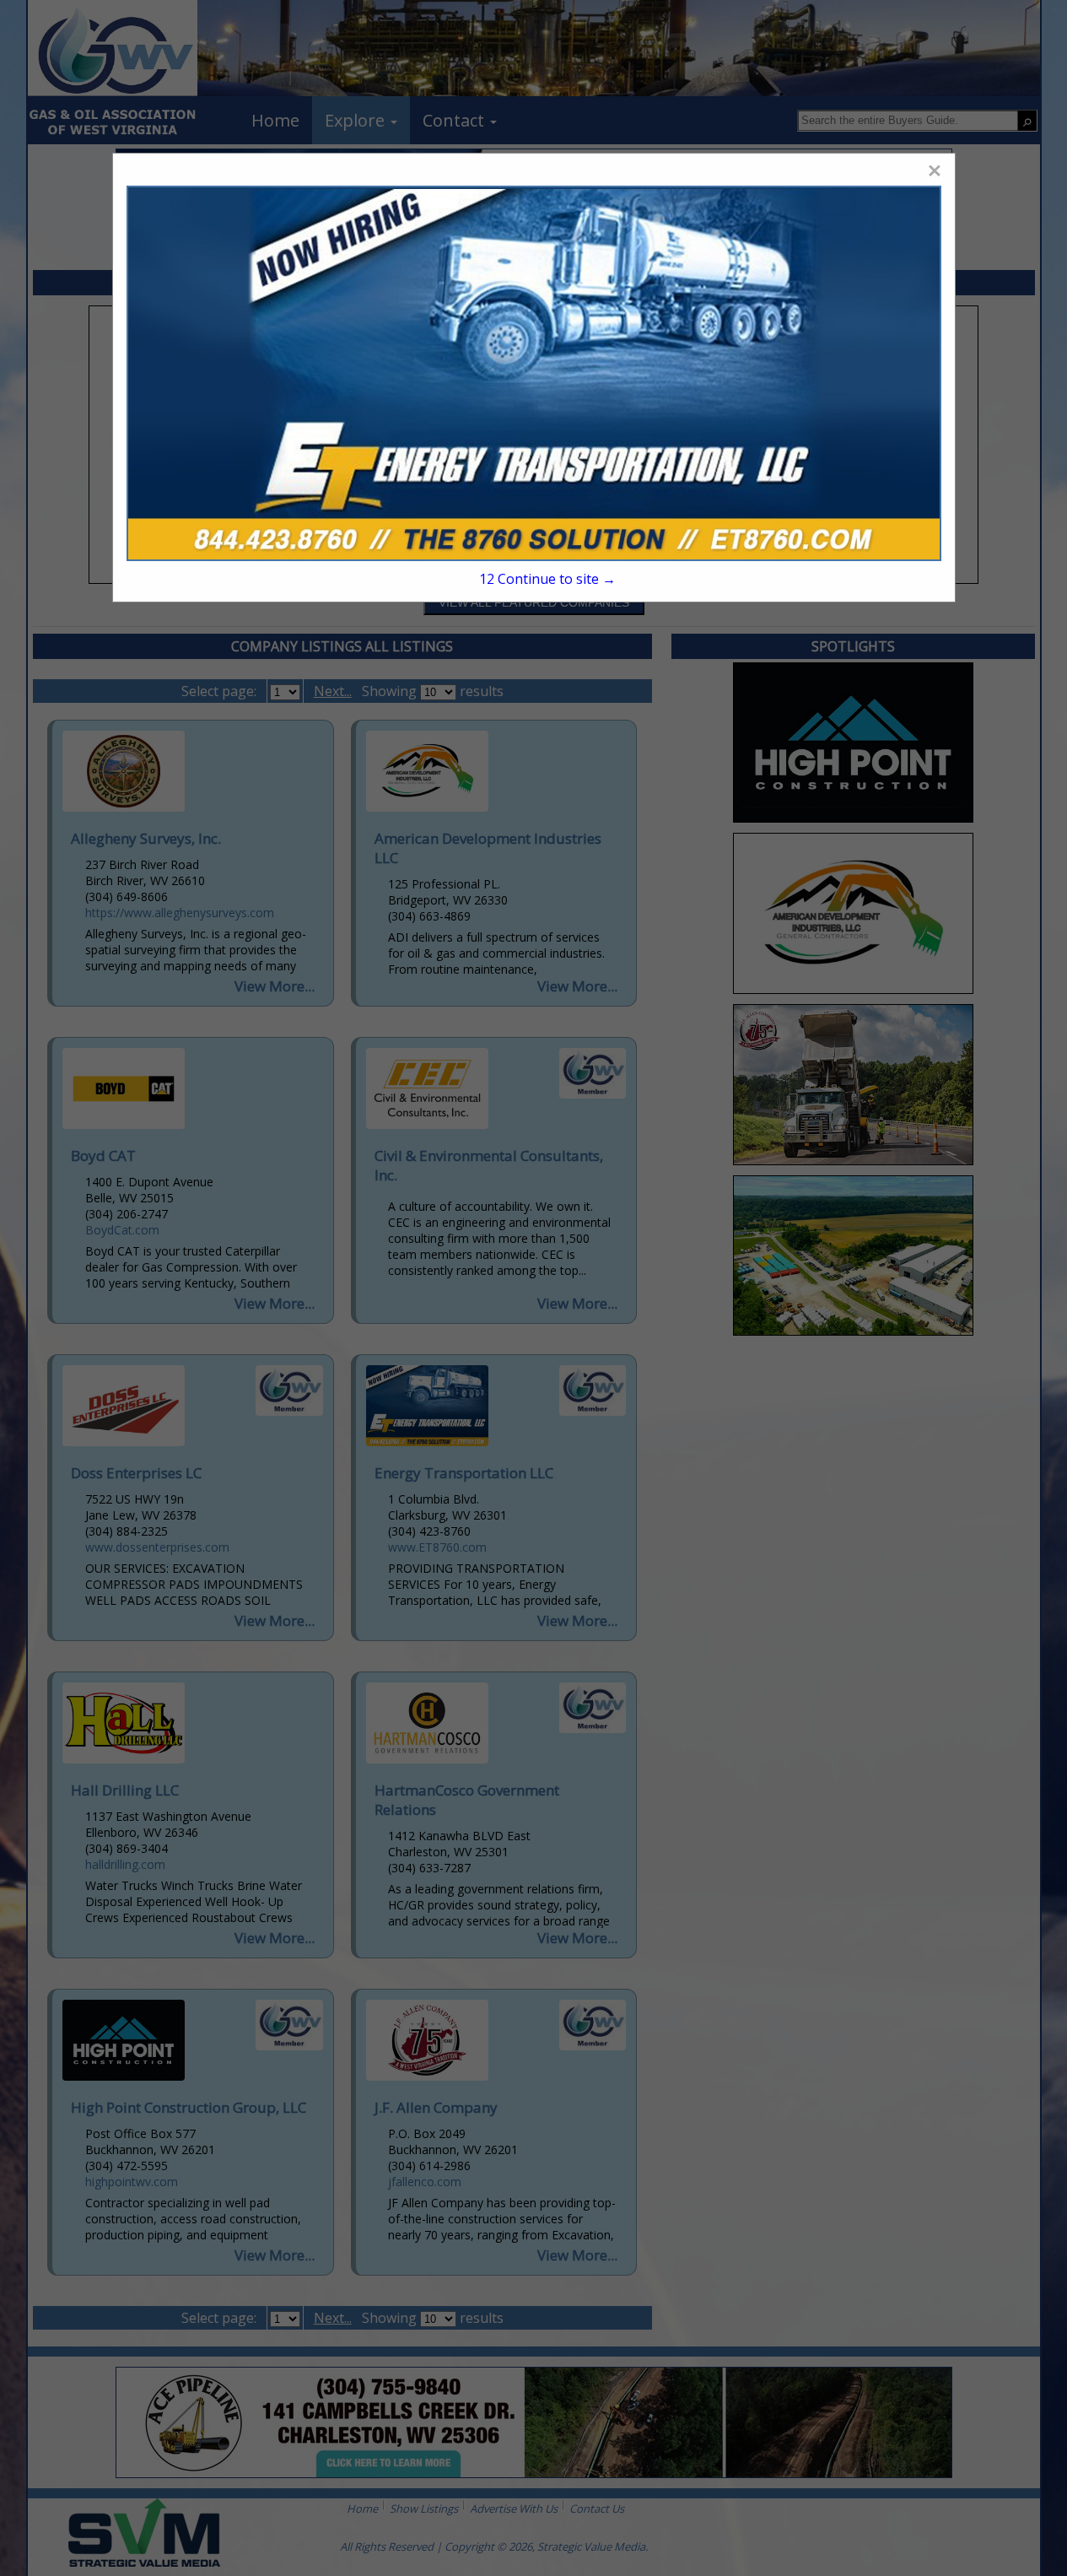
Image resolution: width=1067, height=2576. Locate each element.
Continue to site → (547, 579)
